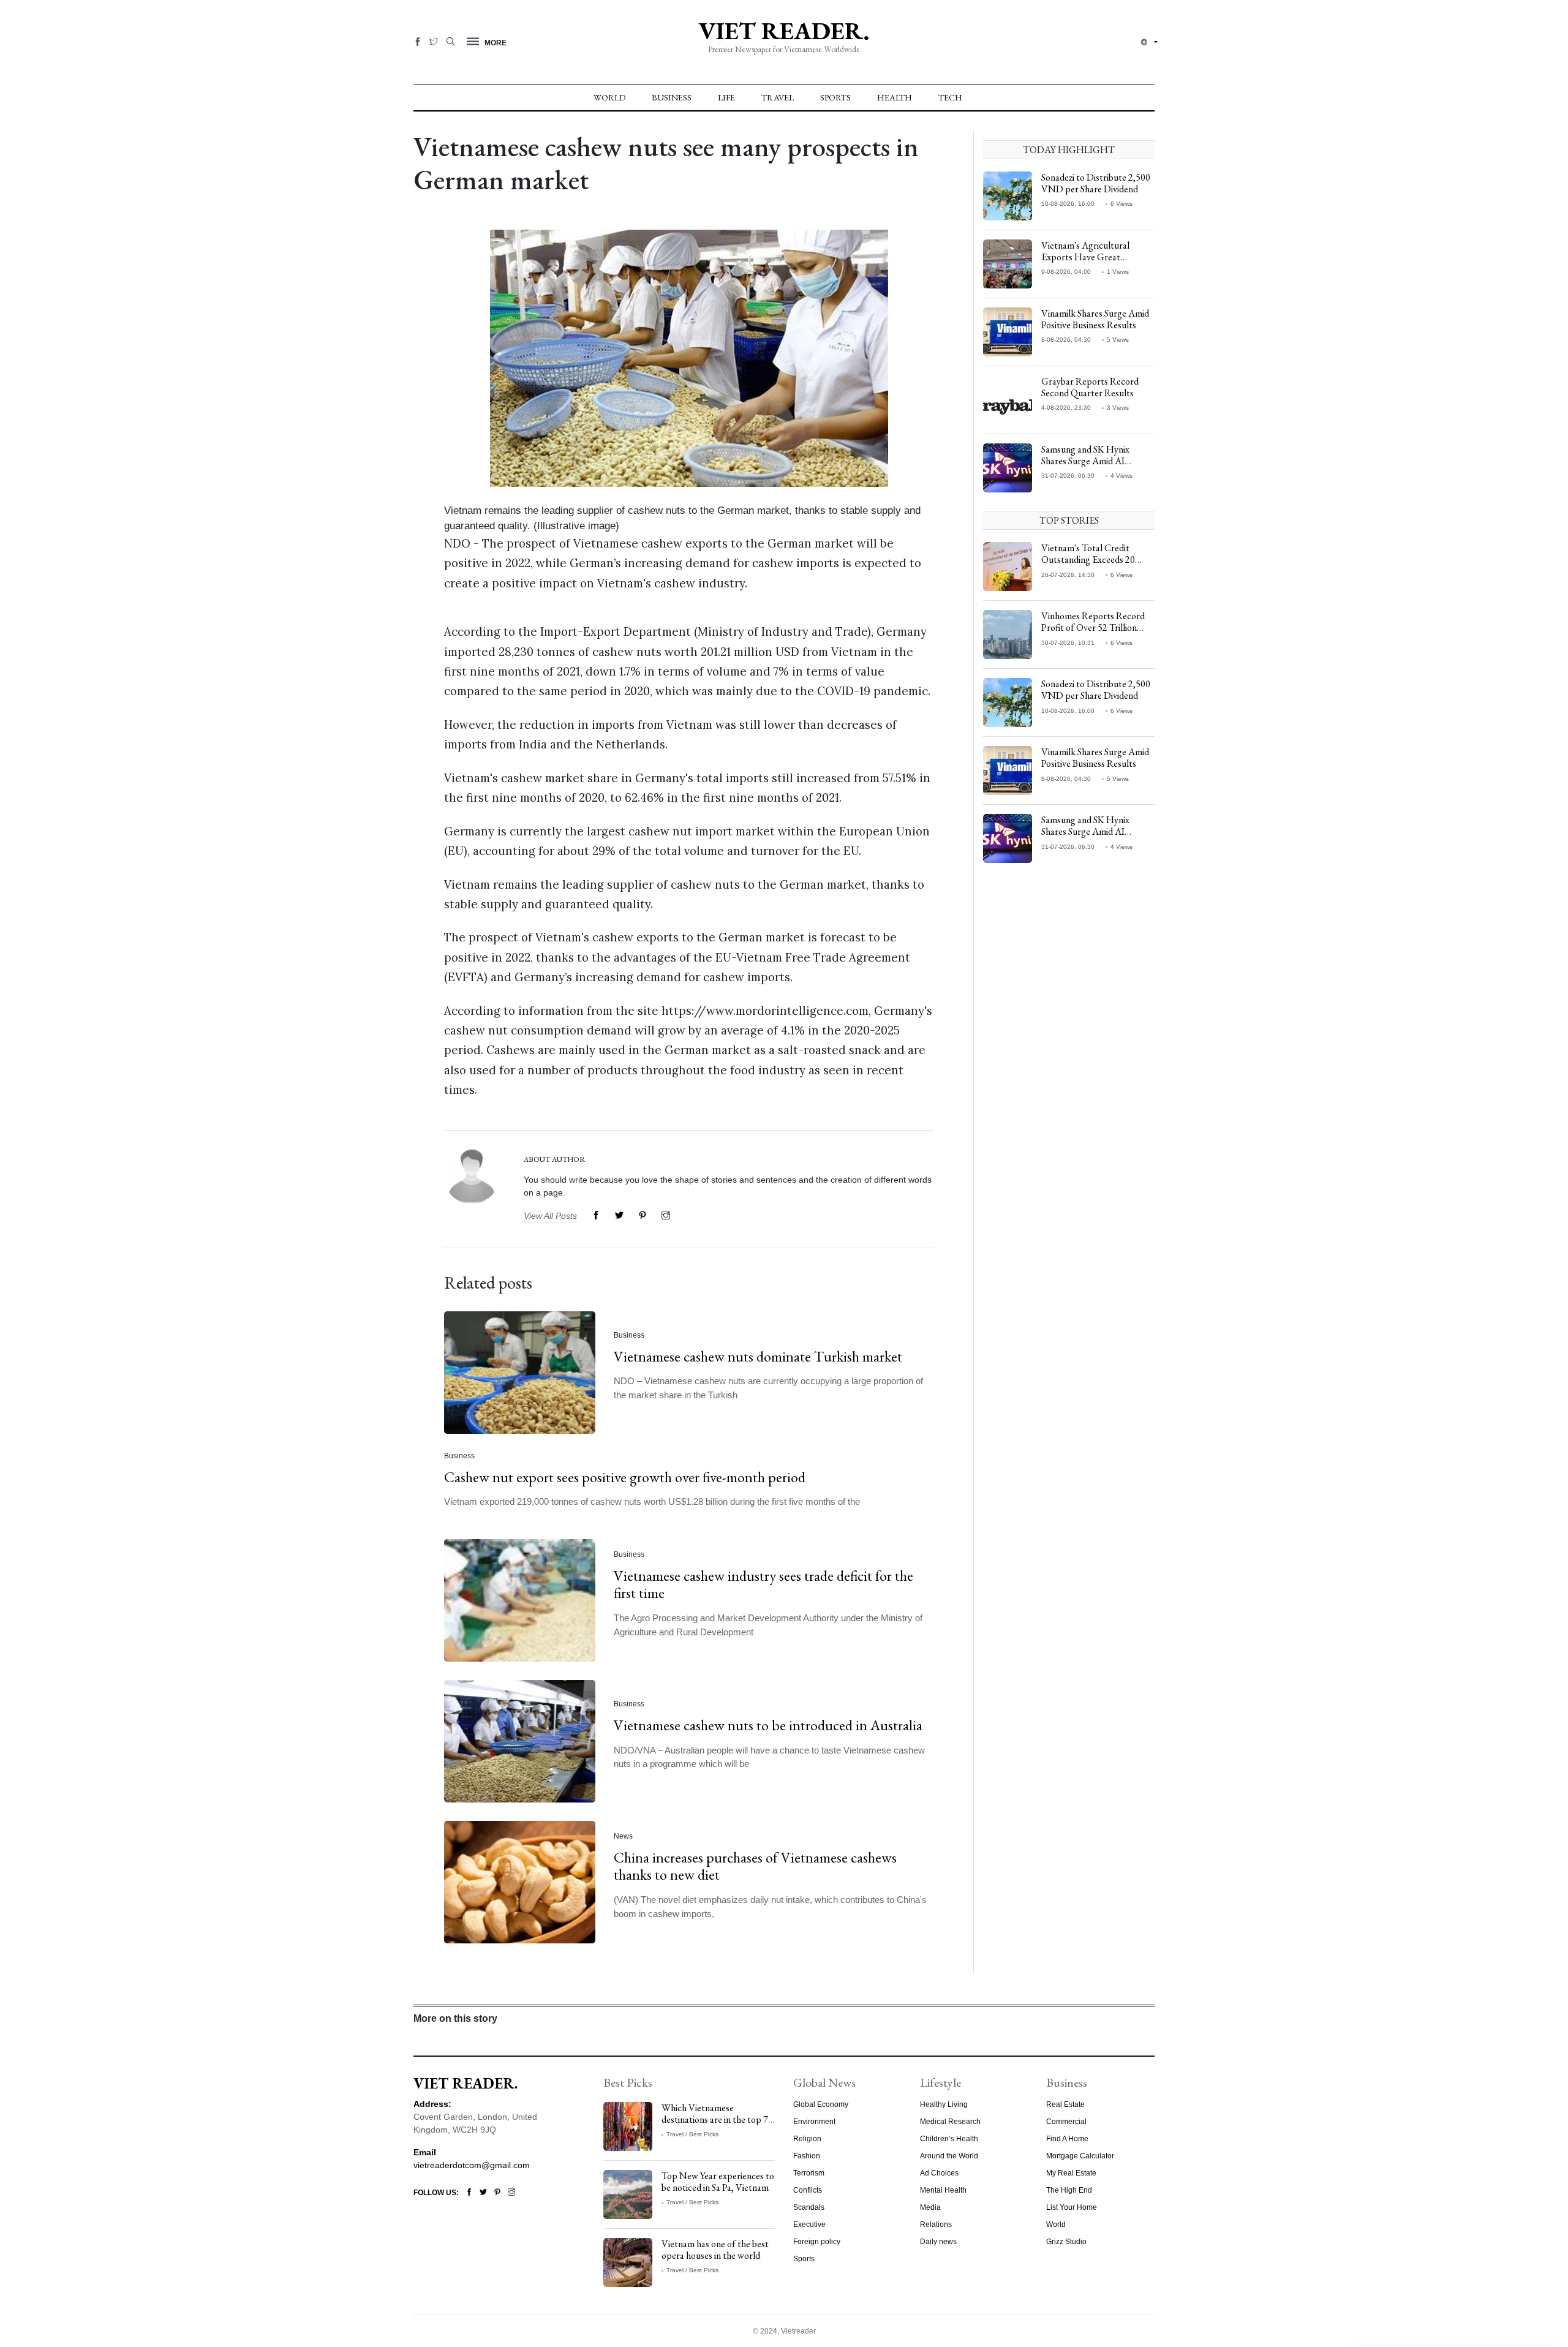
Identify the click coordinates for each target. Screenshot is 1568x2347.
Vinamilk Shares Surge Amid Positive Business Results (1095, 319)
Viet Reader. (784, 31)
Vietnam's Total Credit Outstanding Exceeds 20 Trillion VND (1088, 559)
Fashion (807, 2156)
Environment (814, 2122)
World (609, 97)
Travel (778, 97)
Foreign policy (817, 2242)
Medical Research (950, 2122)
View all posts (550, 1216)
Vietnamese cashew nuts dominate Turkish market (758, 1356)
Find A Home (1067, 2139)
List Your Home (1072, 2207)
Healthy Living (944, 2104)
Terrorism (809, 2173)
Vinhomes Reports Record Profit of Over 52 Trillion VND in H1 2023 (1093, 627)
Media (930, 2207)
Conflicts (808, 2190)
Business (672, 97)
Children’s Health (949, 2139)
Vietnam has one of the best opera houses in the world (715, 2250)
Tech (950, 97)
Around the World (949, 2156)
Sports (835, 97)
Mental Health (943, 2190)
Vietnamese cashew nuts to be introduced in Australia (768, 1725)
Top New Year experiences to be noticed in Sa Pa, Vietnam (718, 2182)
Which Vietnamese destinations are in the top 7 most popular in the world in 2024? (716, 2126)
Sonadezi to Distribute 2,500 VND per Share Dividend (1096, 183)
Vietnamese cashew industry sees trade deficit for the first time (763, 1584)
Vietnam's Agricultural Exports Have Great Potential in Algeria (1085, 257)
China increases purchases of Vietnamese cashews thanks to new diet (755, 1866)
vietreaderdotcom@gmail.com (472, 2165)
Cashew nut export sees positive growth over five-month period (625, 1477)
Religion (807, 2139)
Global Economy (821, 2104)
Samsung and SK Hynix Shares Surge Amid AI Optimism (1085, 461)
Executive (809, 2225)
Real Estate (1065, 2104)
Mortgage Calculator (1080, 2156)
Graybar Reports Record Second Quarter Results (1090, 387)
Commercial (1066, 2122)
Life (726, 97)
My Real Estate (1071, 2173)
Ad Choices (939, 2173)
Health (895, 97)
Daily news (938, 2242)
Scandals (809, 2207)
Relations (936, 2225)
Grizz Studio (1066, 2242)
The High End (1069, 2190)
